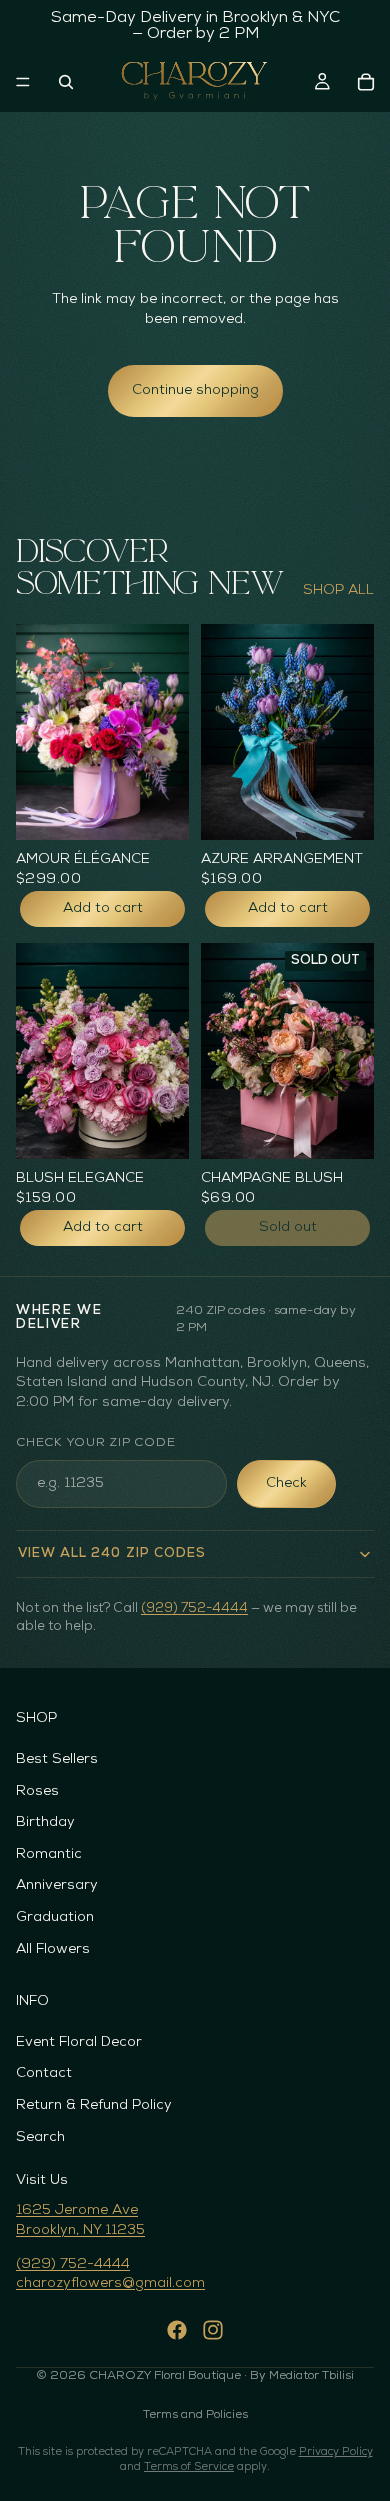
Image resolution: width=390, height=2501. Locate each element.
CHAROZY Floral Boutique (165, 2376)
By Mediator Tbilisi (302, 2376)
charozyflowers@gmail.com (110, 2283)
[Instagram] (213, 2330)
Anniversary (57, 1886)
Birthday (45, 1822)
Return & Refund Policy (94, 2105)
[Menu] (23, 82)
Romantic (49, 1854)
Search (40, 2137)
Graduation (55, 1917)
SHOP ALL (338, 590)
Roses (37, 1791)
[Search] (66, 82)
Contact (44, 2074)
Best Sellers (57, 1759)
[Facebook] (177, 2330)
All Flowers (53, 1949)
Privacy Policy (336, 2452)
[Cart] (366, 82)
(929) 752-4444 (194, 1608)
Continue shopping (195, 390)
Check (286, 1483)
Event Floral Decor (79, 2042)
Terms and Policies (195, 2415)
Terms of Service (189, 2467)
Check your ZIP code (95, 1443)
